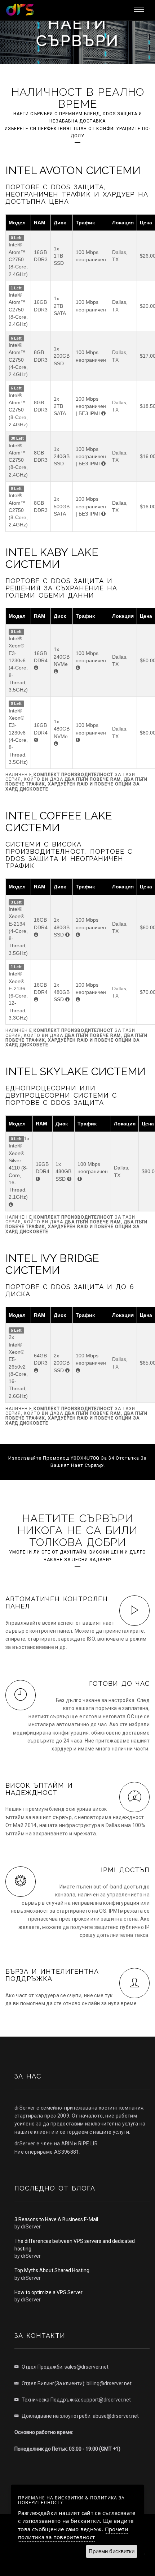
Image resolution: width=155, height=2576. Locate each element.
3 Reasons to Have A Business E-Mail (56, 2219)
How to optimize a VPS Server (48, 2292)
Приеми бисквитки (112, 2551)
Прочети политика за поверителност (73, 2533)
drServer (31, 2227)
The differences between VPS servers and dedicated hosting (75, 2245)
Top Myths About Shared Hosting (52, 2270)
